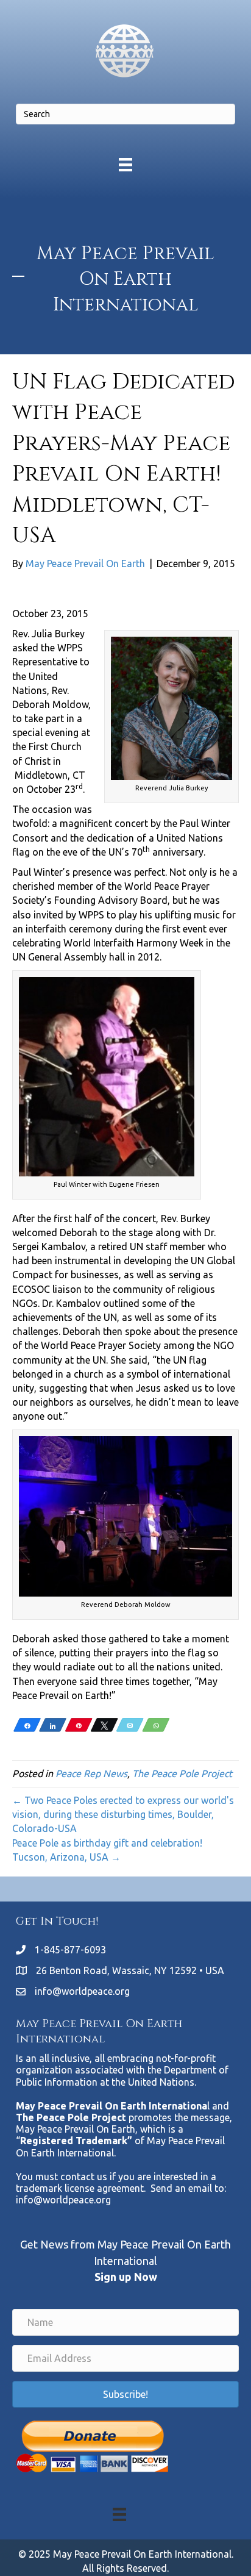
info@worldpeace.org (82, 1991)
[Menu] (125, 164)
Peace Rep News (91, 1773)
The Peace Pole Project (182, 1773)
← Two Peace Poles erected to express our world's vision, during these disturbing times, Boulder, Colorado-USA (123, 1814)
